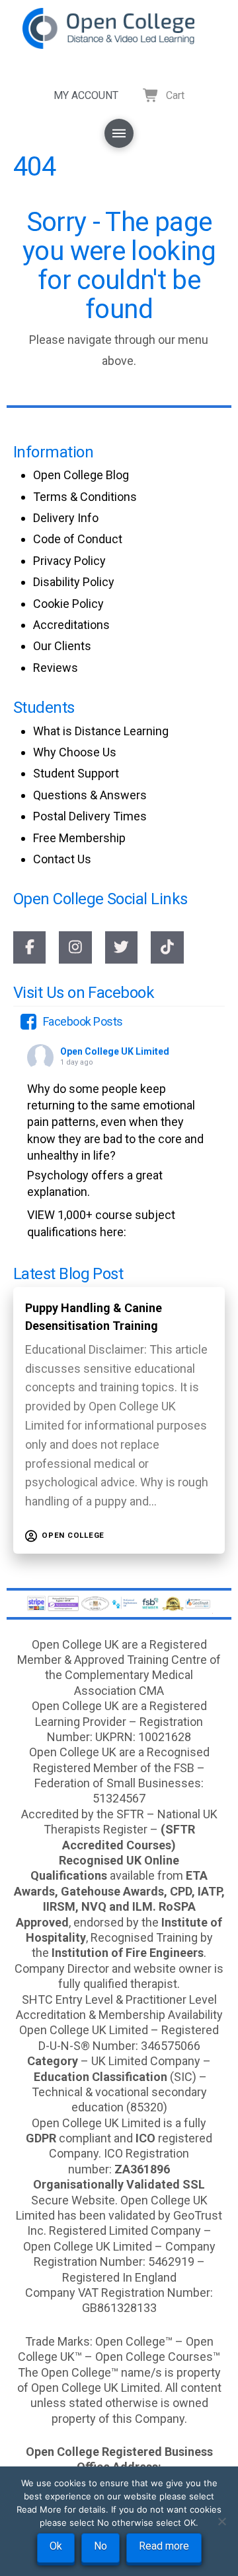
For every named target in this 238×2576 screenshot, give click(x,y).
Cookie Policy (68, 604)
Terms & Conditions (85, 497)
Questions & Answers (90, 795)
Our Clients (62, 646)
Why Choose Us (75, 752)
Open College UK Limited (115, 1051)
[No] (221, 2521)
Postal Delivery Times (90, 816)
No (100, 2546)
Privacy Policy (69, 561)
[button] (119, 133)
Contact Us (62, 859)
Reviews (56, 668)
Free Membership (79, 838)
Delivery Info (66, 518)
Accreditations (71, 625)
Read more (164, 2546)
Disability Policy (74, 582)
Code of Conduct (78, 539)
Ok (56, 2546)
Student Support (76, 773)
